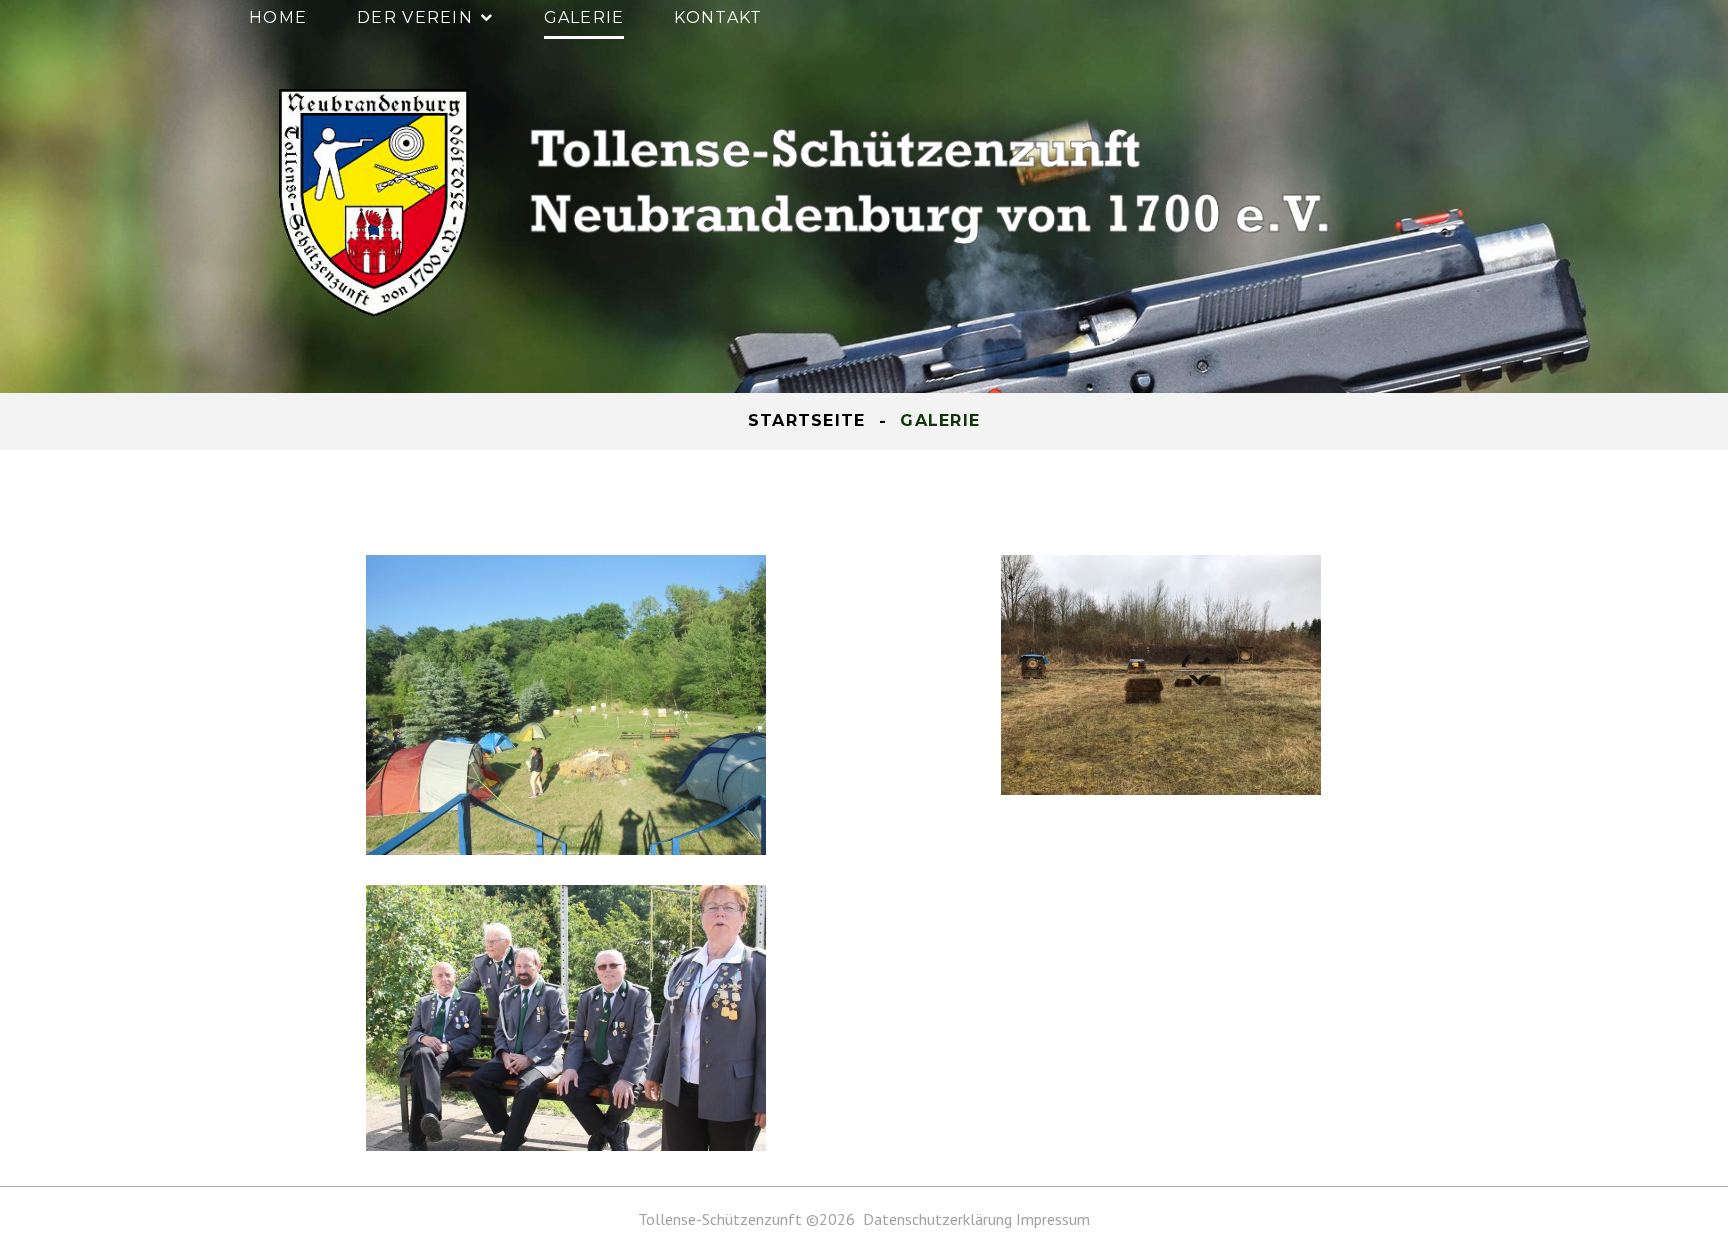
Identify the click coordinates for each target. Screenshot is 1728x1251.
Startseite (807, 420)
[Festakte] (566, 1018)
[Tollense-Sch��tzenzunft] (814, 203)
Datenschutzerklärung (939, 1219)
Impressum (1053, 1219)
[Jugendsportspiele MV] (566, 705)
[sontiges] (1161, 675)
